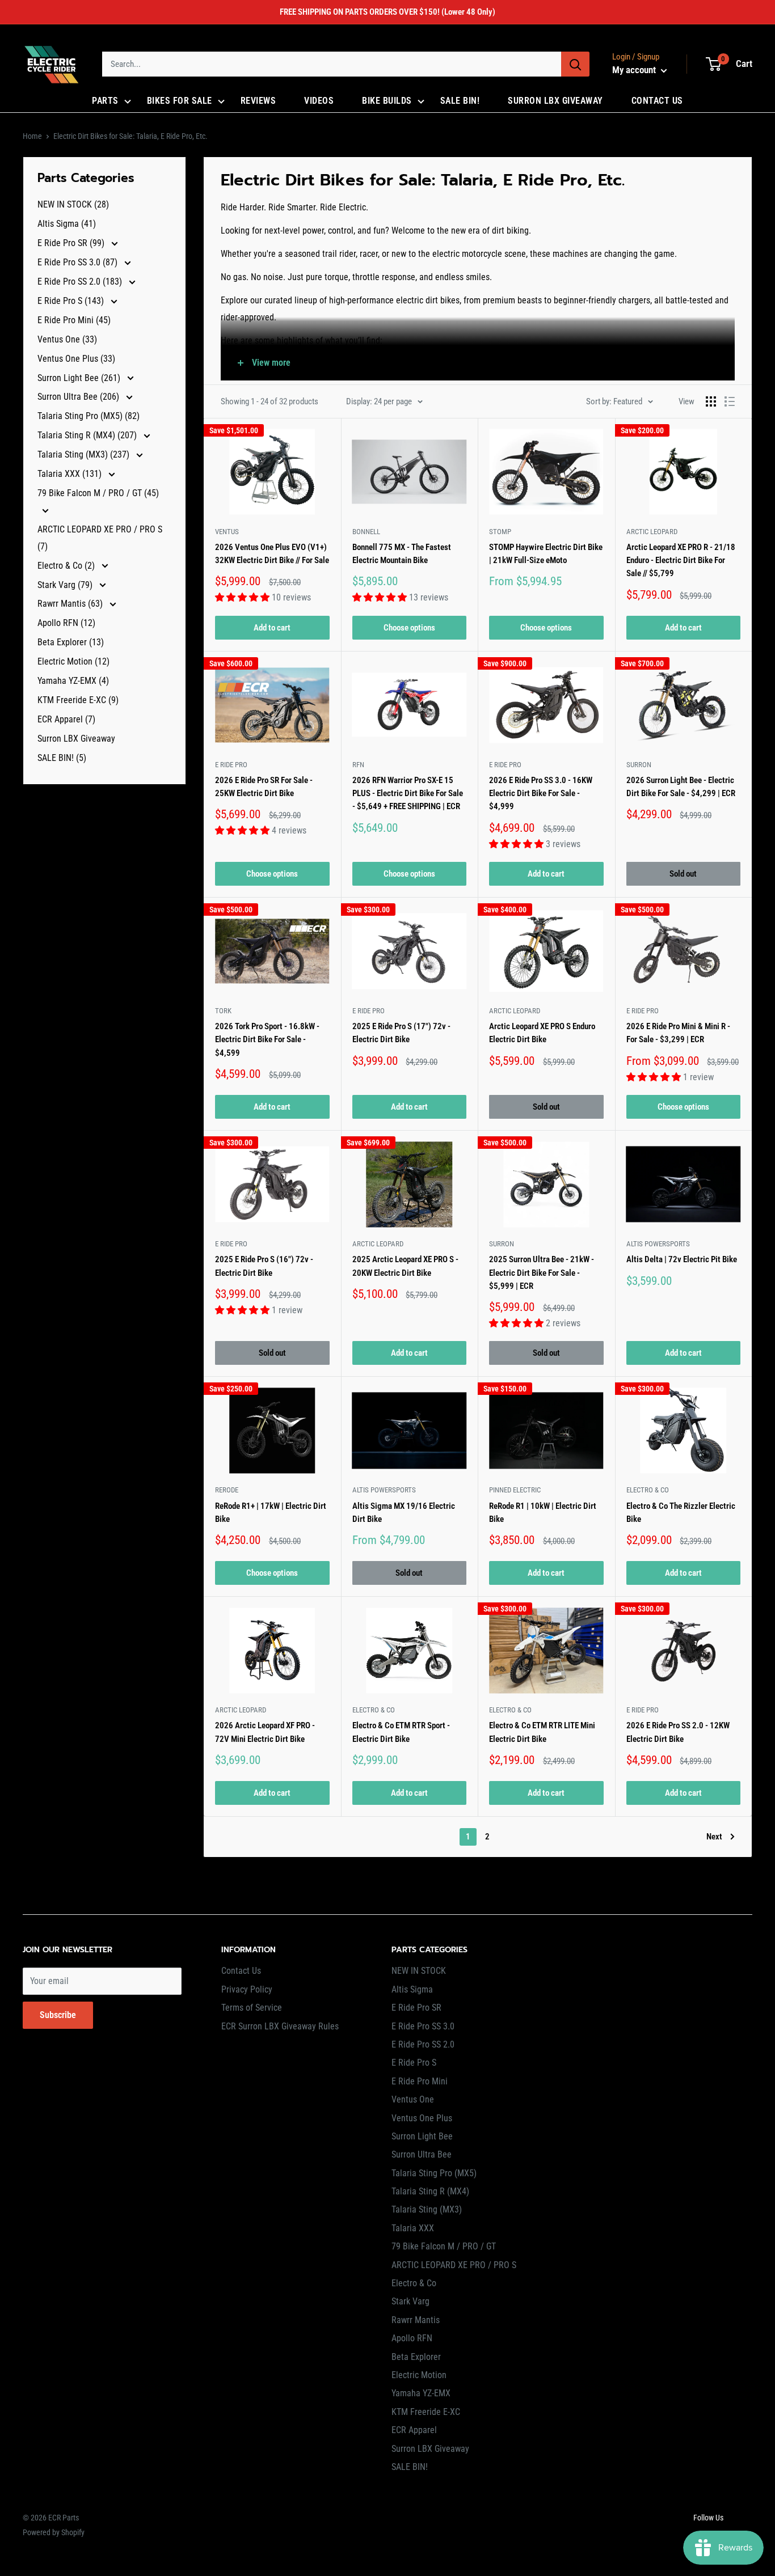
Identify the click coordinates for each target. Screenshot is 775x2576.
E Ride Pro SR (416, 2008)
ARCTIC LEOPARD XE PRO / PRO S (454, 2265)
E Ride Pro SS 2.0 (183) (81, 282)
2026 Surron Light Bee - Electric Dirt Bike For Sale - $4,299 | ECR (681, 787)
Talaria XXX (413, 2228)
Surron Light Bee (422, 2136)
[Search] (575, 64)
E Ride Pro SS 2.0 (423, 2044)
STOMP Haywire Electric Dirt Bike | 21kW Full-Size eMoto (546, 554)
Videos (319, 101)
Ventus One (413, 2099)
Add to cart (272, 628)
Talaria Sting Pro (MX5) (434, 2173)
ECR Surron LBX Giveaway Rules (280, 2026)
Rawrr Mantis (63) (71, 604)
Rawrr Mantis (416, 2320)
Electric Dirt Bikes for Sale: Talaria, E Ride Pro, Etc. (130, 136)
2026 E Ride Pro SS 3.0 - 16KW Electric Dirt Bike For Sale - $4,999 (541, 794)
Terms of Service (252, 2008)
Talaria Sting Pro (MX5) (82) (89, 416)
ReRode (227, 1490)
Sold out (683, 874)
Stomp (500, 532)
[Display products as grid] (711, 401)
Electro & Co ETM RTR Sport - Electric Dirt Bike (401, 1732)
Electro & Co (648, 1490)
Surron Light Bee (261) (80, 378)
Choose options (409, 628)
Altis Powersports (658, 1244)
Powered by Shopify (54, 2532)
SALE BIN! (460, 101)
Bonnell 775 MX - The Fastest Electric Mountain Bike (402, 554)
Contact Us (241, 1971)
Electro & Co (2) (67, 566)
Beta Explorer (416, 2357)
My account (635, 70)
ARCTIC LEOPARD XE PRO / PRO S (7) (100, 538)
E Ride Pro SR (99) (72, 243)
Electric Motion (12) (73, 661)
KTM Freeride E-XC (426, 2412)
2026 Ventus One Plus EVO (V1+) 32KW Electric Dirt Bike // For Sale (272, 554)
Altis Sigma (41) (67, 224)
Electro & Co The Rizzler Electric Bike (681, 1513)
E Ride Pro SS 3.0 (423, 2026)
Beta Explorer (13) (71, 642)
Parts (105, 101)
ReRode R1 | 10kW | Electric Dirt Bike (543, 1513)
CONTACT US (657, 101)
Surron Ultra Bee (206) (79, 397)
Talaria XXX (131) (71, 474)
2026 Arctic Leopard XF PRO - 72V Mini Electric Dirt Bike (265, 1732)
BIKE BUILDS (387, 101)
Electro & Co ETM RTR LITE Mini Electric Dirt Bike (542, 1732)
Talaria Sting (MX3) (427, 2209)
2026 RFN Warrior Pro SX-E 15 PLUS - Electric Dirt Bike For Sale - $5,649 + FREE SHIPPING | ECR (408, 794)
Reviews (258, 101)
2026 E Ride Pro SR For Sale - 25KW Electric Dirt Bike (264, 787)
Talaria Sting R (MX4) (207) (88, 435)
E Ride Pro (231, 765)
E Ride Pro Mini (420, 2081)
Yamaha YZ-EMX (421, 2393)
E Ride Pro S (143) (72, 301)
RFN (358, 765)
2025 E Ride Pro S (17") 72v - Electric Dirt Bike (401, 1033)
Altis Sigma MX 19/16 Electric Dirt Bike (404, 1513)
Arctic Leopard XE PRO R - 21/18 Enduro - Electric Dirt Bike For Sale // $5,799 (681, 561)
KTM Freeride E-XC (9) (78, 700)
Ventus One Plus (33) (76, 359)
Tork (223, 1011)
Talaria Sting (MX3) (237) (85, 454)
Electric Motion (419, 2375)
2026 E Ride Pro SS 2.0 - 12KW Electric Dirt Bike (678, 1732)
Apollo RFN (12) (66, 623)
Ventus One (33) (67, 339)
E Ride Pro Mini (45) (74, 320)
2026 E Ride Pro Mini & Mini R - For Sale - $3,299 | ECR (678, 1033)
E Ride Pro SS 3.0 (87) (79, 262)
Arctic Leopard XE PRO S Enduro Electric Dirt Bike (542, 1033)
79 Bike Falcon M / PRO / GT (444, 2246)
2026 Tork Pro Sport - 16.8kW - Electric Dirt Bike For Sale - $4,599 (267, 1040)
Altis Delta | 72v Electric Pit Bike (682, 1259)
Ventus (227, 532)
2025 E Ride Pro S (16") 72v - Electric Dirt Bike (264, 1266)
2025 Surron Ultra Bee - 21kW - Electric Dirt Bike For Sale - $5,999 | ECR (542, 1273)
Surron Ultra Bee (422, 2154)
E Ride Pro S (414, 2063)
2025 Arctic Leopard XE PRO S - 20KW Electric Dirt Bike (405, 1266)
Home (32, 136)
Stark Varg (410, 2301)
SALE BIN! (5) (62, 758)
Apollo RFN (412, 2338)
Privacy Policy (247, 1989)
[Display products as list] (730, 401)
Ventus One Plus (422, 2118)
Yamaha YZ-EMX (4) (73, 681)
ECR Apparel (414, 2430)
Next (714, 1837)
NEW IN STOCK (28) (73, 204)
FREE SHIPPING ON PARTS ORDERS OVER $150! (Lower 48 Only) (387, 12)
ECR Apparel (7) (66, 719)
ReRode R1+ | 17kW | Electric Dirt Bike (271, 1513)
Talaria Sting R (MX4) (430, 2191)
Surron (639, 765)
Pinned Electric (515, 1490)
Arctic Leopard (652, 532)
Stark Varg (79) (66, 585)
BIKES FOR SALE (180, 101)
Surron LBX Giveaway (76, 739)
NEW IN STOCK (419, 1971)
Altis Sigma (412, 1989)
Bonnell (366, 532)
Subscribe (58, 2015)
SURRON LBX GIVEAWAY (555, 101)
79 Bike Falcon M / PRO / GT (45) (98, 493)
